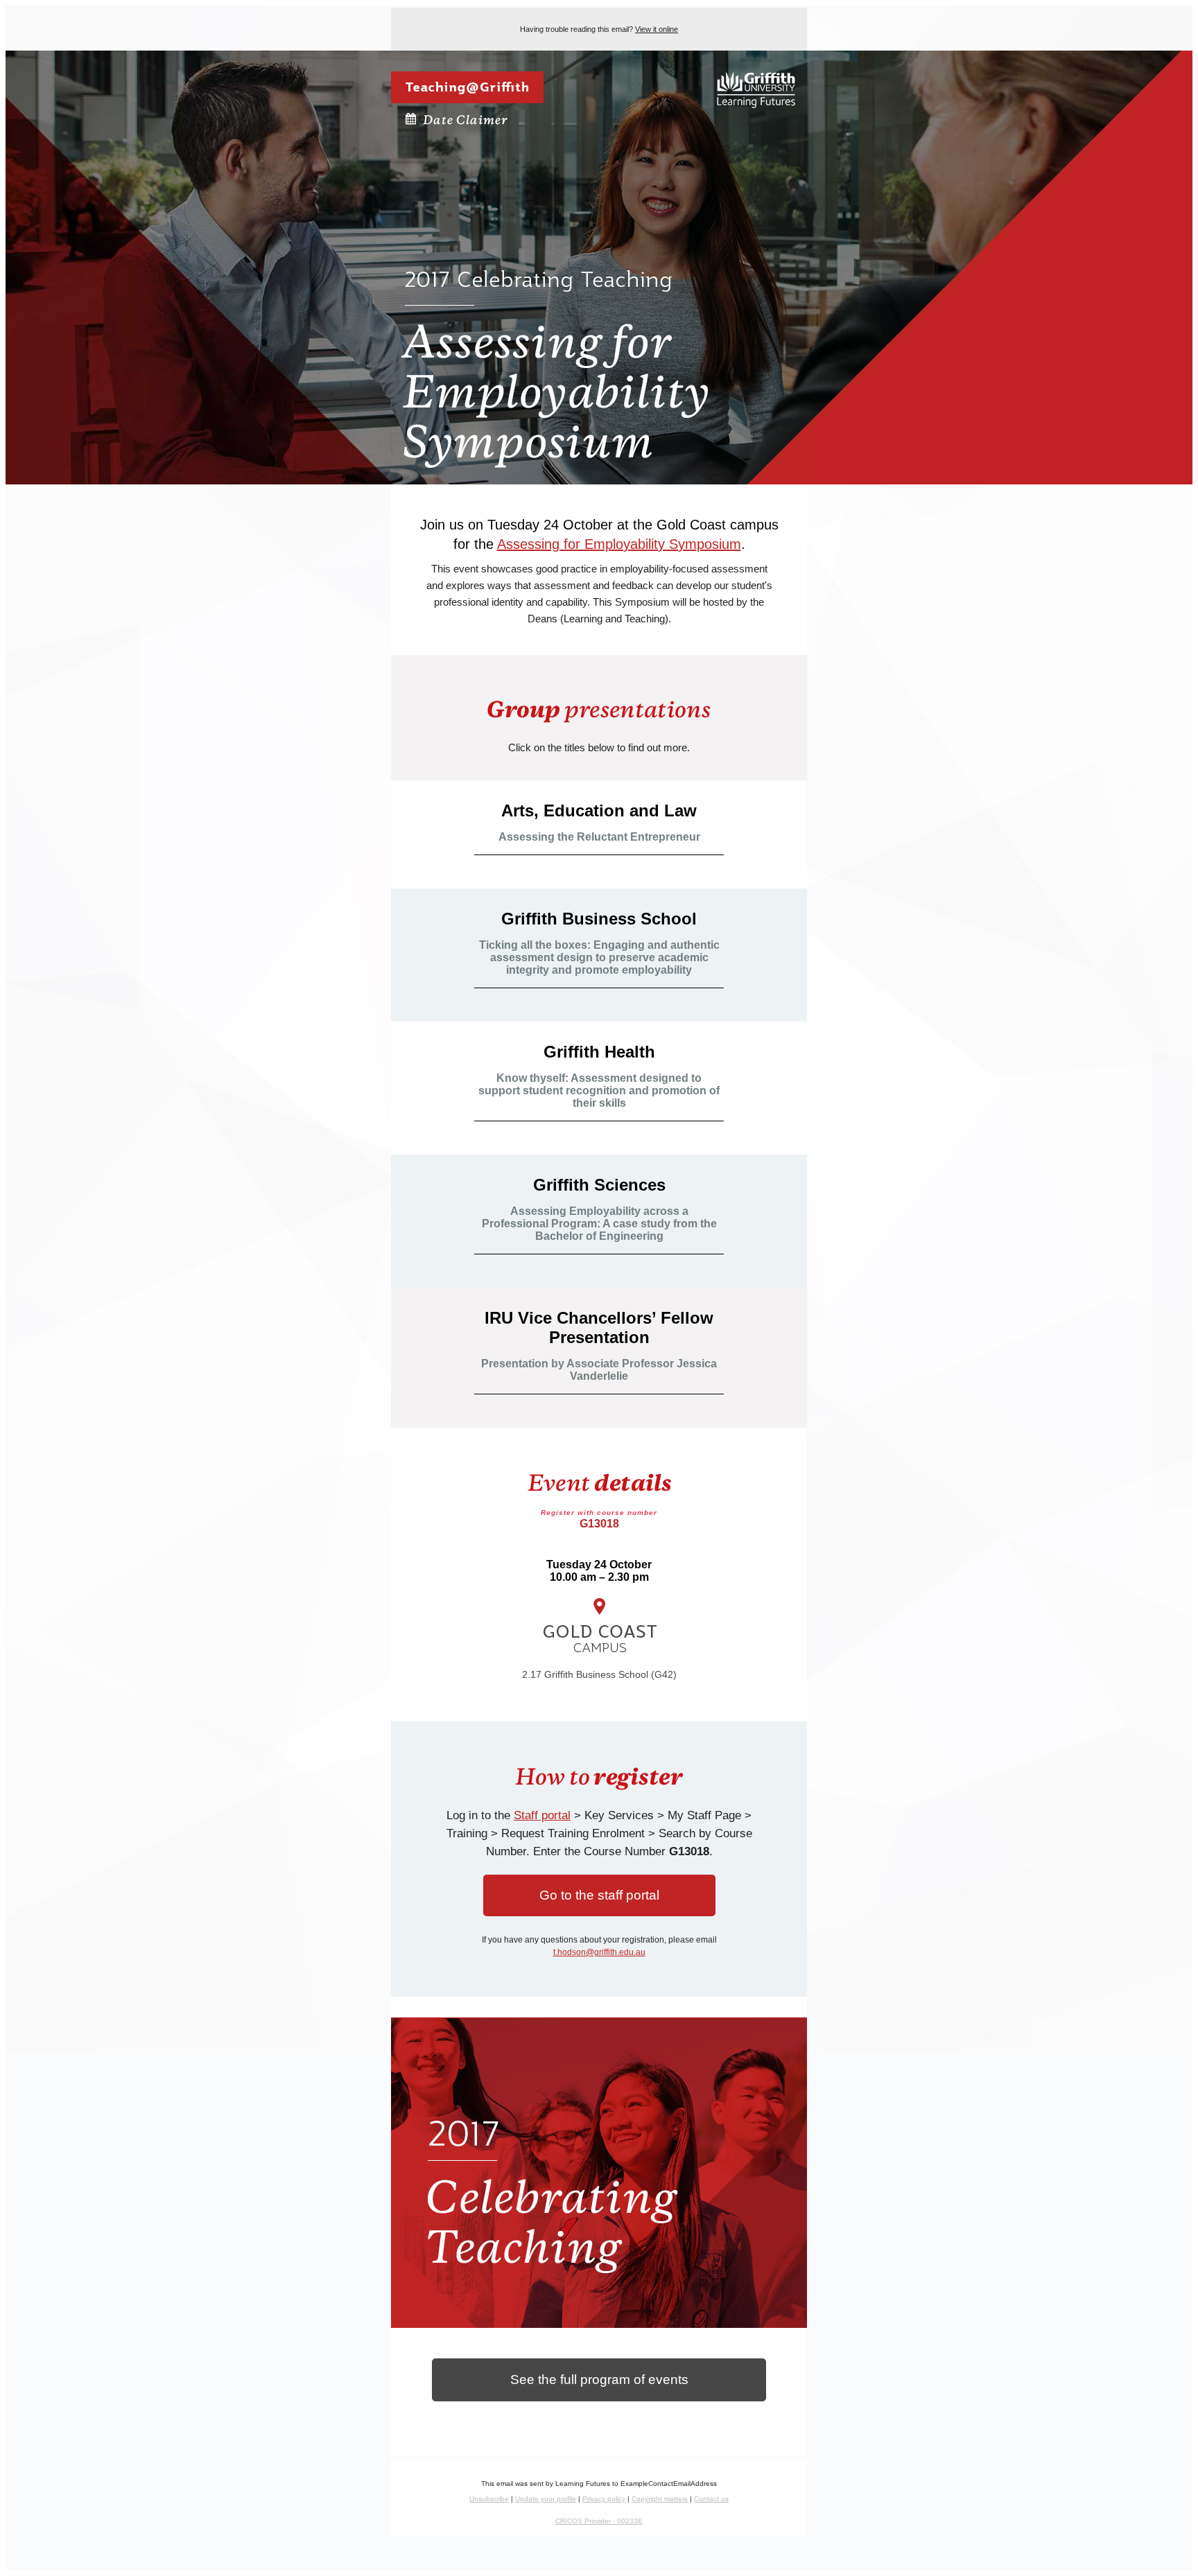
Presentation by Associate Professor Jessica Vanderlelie (599, 1370)
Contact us (711, 2499)
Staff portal (542, 1815)
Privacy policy (604, 2499)
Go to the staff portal (599, 1895)
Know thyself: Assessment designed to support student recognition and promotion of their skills (599, 1090)
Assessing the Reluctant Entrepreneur (599, 837)
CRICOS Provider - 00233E (599, 2521)
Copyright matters (660, 2499)
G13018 (599, 1519)
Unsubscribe (489, 2499)
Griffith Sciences (599, 1185)
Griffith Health (599, 1052)
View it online (657, 29)
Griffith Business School (599, 919)
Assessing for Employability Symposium (619, 544)
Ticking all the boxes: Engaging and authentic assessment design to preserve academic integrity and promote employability (599, 957)
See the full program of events (599, 2380)
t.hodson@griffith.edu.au (599, 1952)
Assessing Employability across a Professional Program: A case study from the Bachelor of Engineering (599, 1224)
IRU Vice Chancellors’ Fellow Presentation (599, 1328)
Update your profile (546, 2499)
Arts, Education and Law (599, 811)
